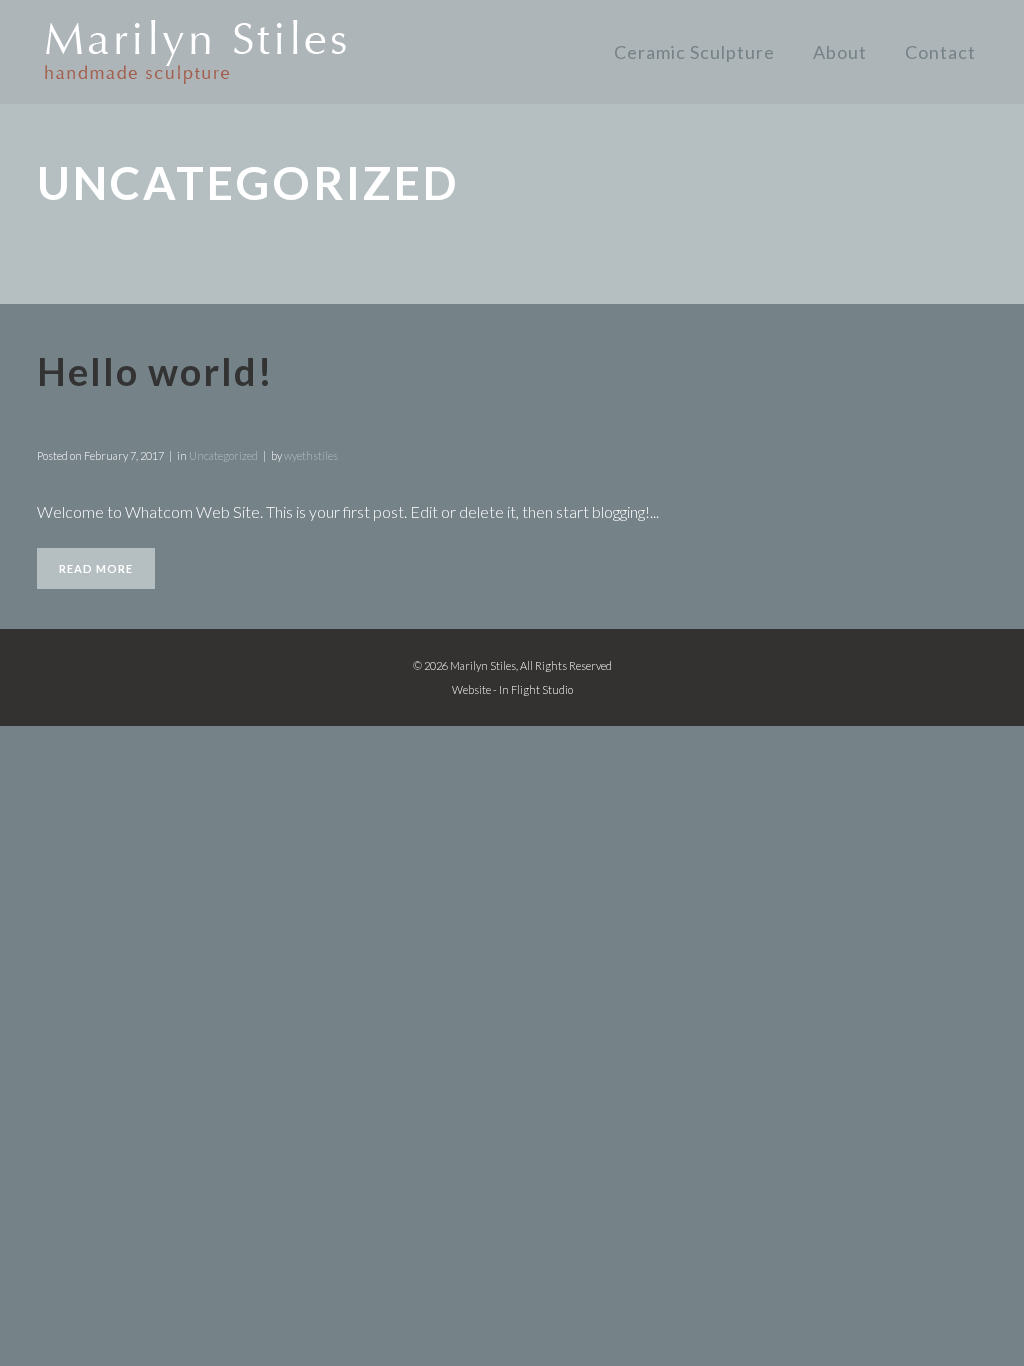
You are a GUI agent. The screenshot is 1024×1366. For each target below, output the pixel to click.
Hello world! (155, 371)
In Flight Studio (536, 689)
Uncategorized (223, 455)
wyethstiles (311, 455)
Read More (96, 568)
